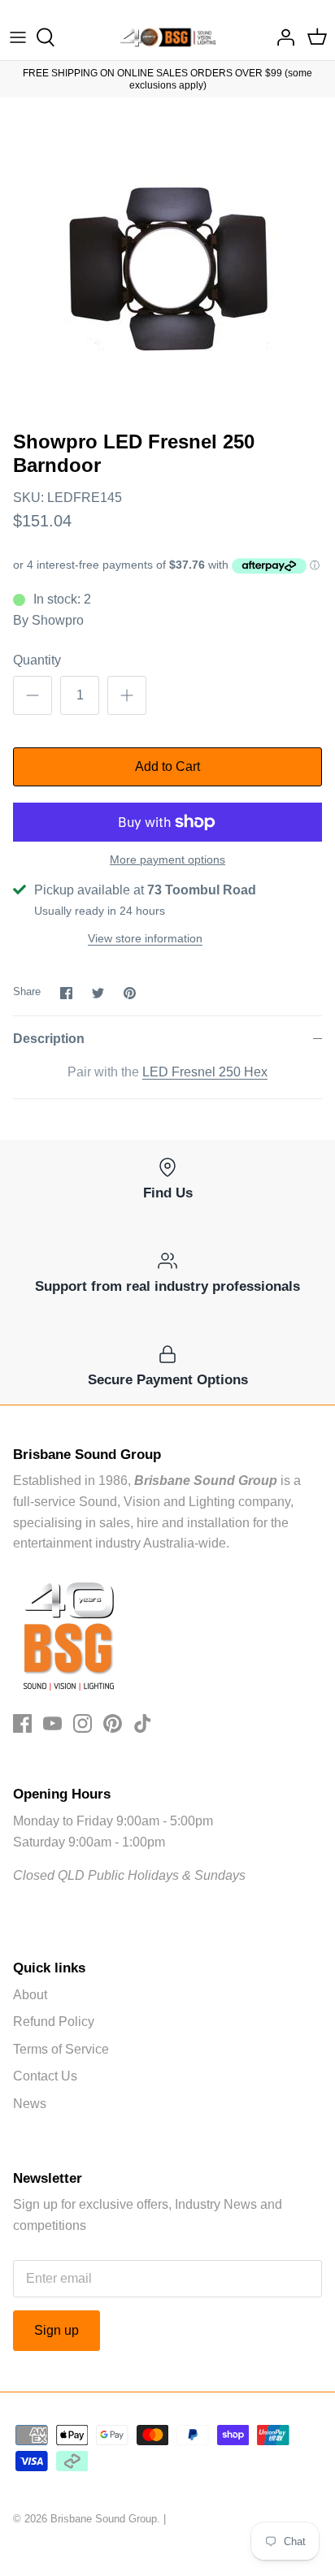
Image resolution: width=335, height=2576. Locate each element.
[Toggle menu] (18, 37)
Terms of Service (61, 2049)
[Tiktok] (143, 1723)
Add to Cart (167, 766)
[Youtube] (52, 1723)
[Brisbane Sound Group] (168, 37)
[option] (167, 260)
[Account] (281, 37)
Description (49, 1039)
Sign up (57, 2330)
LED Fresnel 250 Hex (205, 1072)
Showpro (58, 620)
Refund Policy (54, 2022)
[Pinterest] (113, 1723)
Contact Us (45, 2076)
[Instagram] (83, 1723)
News (30, 2104)
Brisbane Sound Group (104, 2519)
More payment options (167, 859)
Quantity (37, 660)
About (30, 1995)
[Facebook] (22, 1723)
